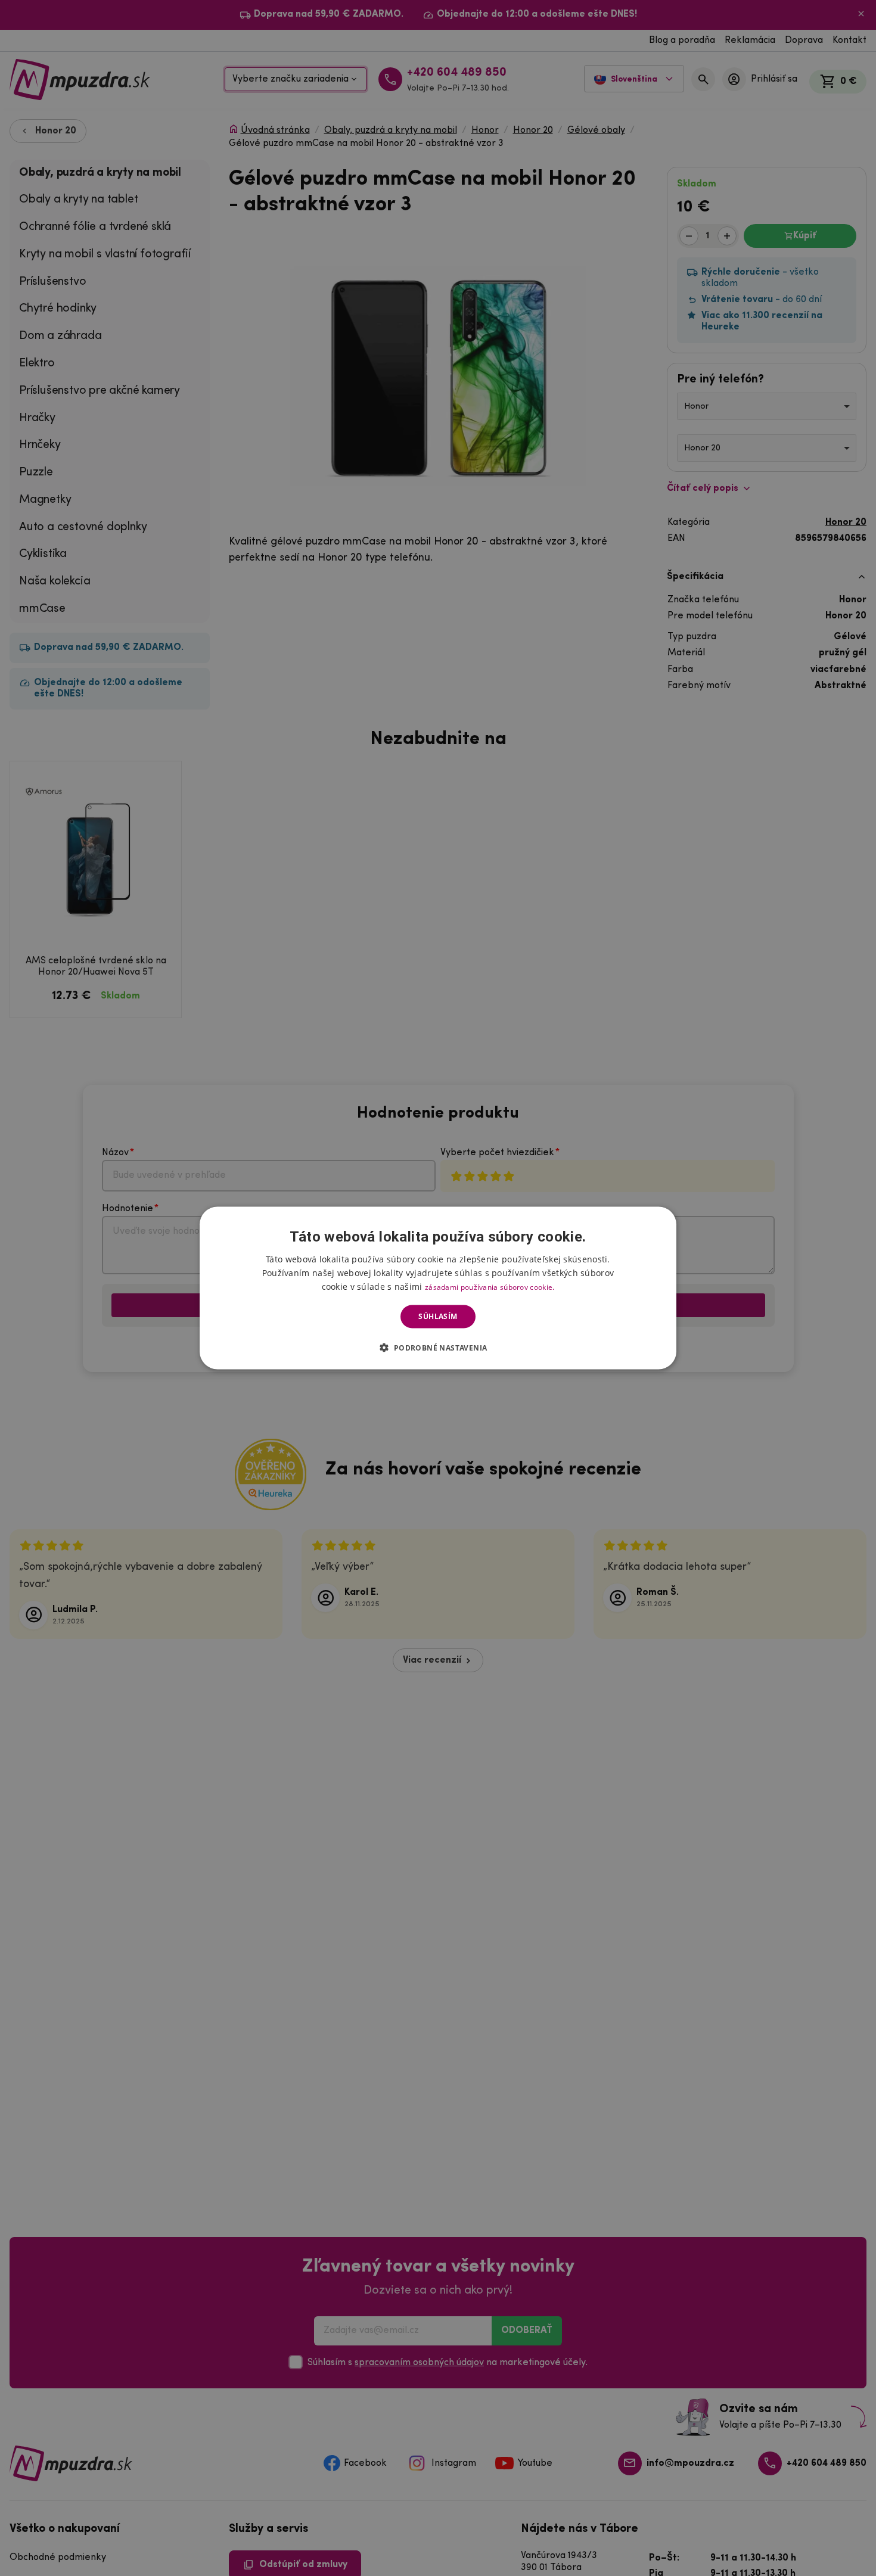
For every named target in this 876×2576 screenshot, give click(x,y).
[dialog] (438, 1288)
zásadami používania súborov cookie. (490, 1287)
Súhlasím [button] (438, 1316)
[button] (438, 1347)
